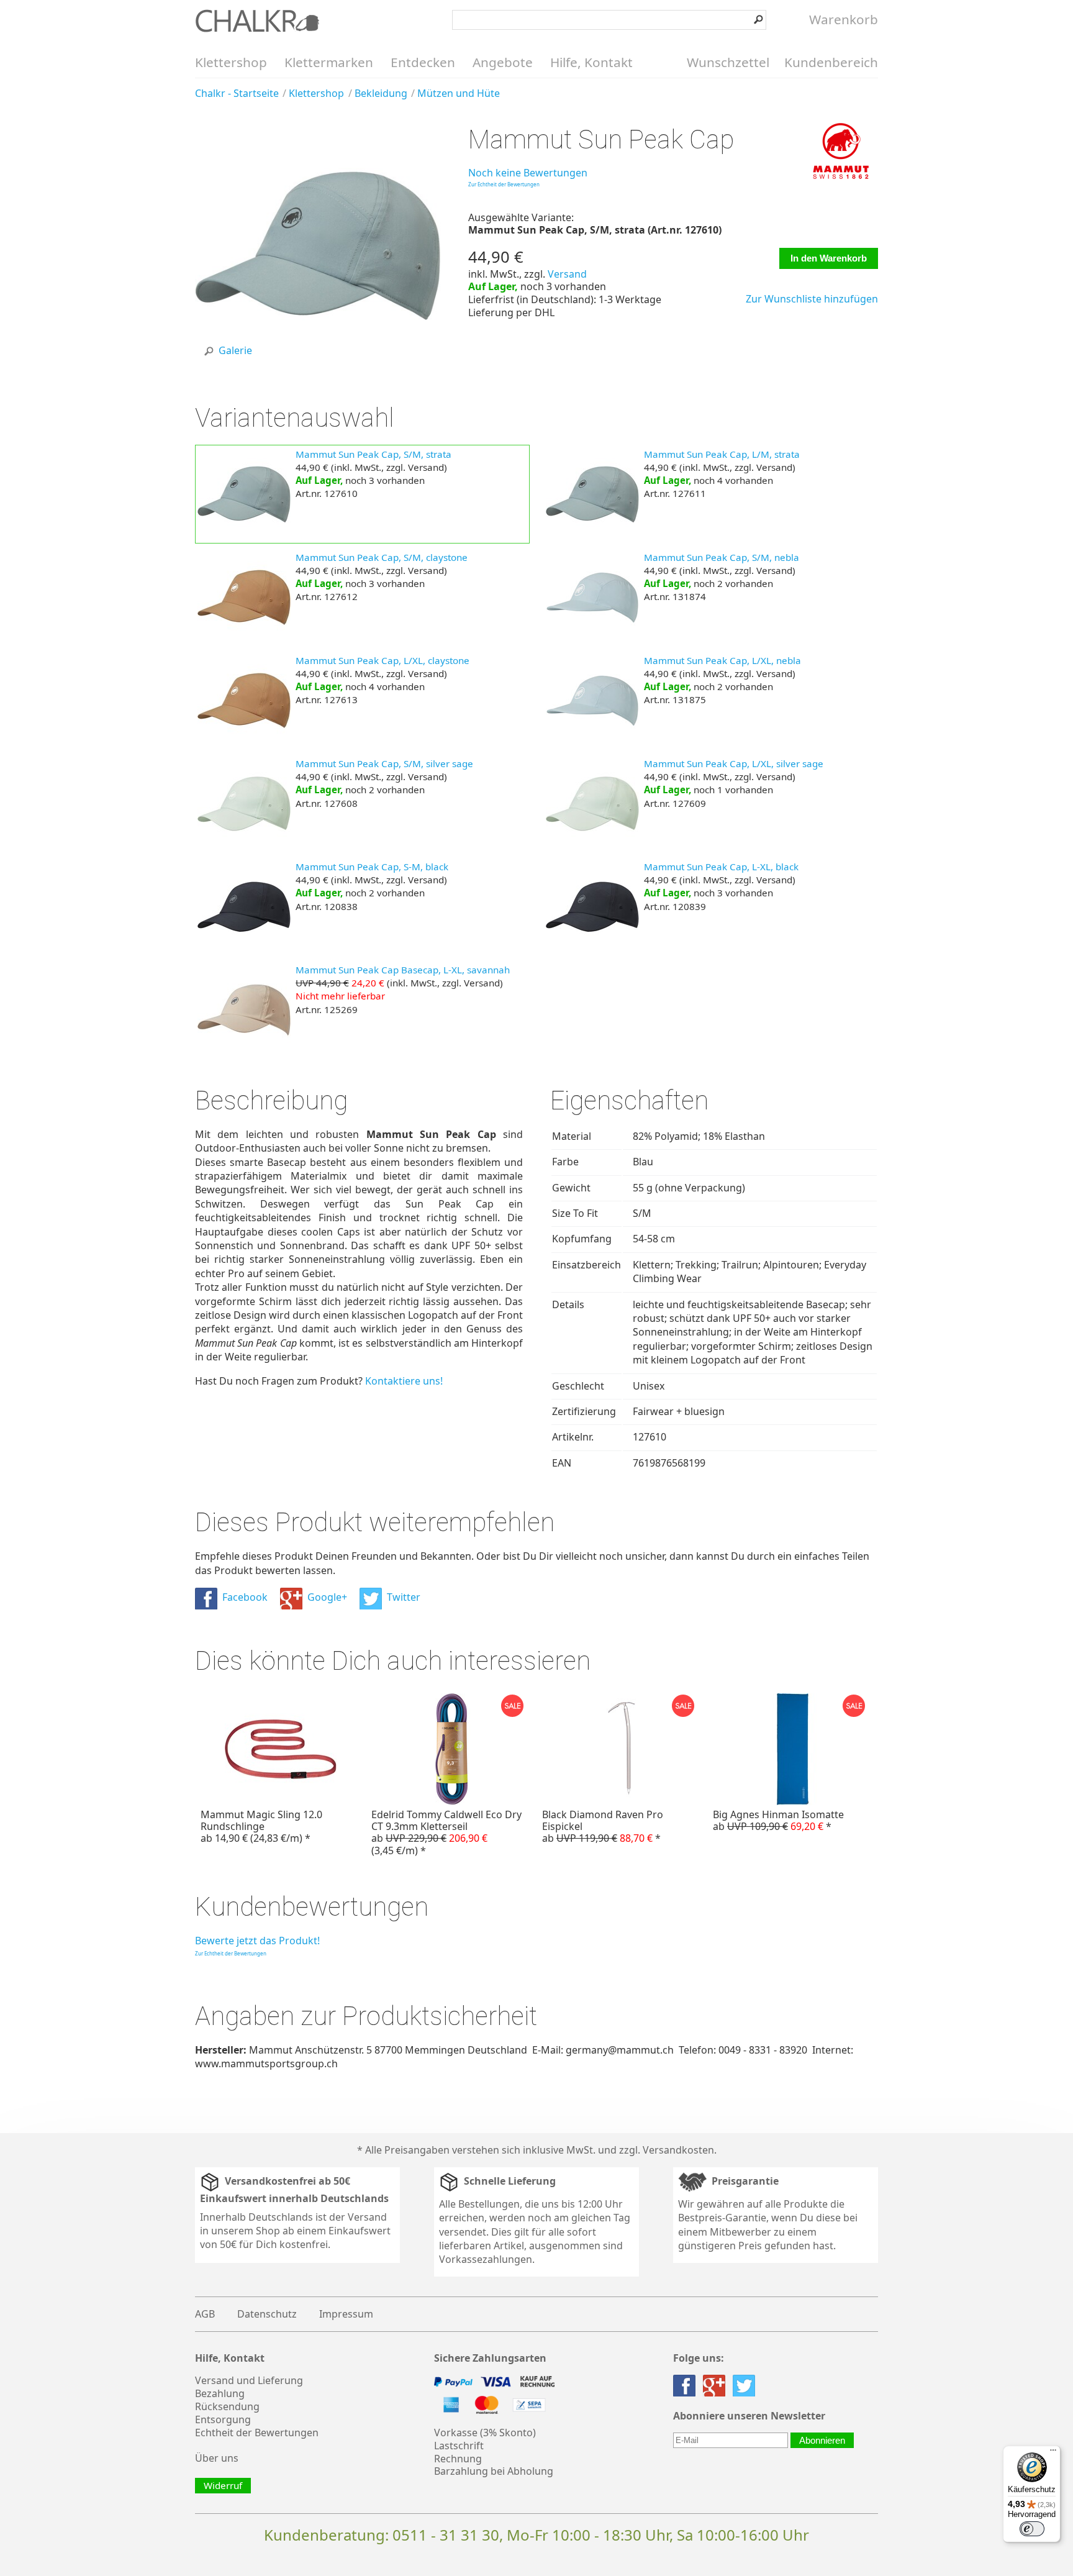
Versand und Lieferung (249, 2380)
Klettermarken (329, 62)
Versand (567, 274)
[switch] (1032, 2529)
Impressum (346, 2314)
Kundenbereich (831, 62)
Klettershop (231, 62)
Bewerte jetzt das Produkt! (257, 1941)
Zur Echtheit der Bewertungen (504, 184)
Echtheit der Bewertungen (257, 2433)
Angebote (503, 62)
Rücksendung (227, 2406)
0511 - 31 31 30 (446, 2535)
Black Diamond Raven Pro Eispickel (603, 1826)
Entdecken (423, 62)
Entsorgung (223, 2419)
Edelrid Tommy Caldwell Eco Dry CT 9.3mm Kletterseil (446, 1832)
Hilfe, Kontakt (591, 62)
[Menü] (1053, 2453)
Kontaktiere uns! (404, 1381)
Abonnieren (822, 2440)
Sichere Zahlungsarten (490, 2358)
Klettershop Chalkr (257, 20)
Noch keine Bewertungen (528, 173)
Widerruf (223, 2485)
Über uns (217, 2458)
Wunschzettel (728, 62)
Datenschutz (267, 2314)
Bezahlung (220, 2393)
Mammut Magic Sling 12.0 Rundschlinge (261, 1826)
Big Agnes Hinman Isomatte (778, 1820)
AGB (205, 2314)
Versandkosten (678, 2150)
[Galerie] (318, 365)
